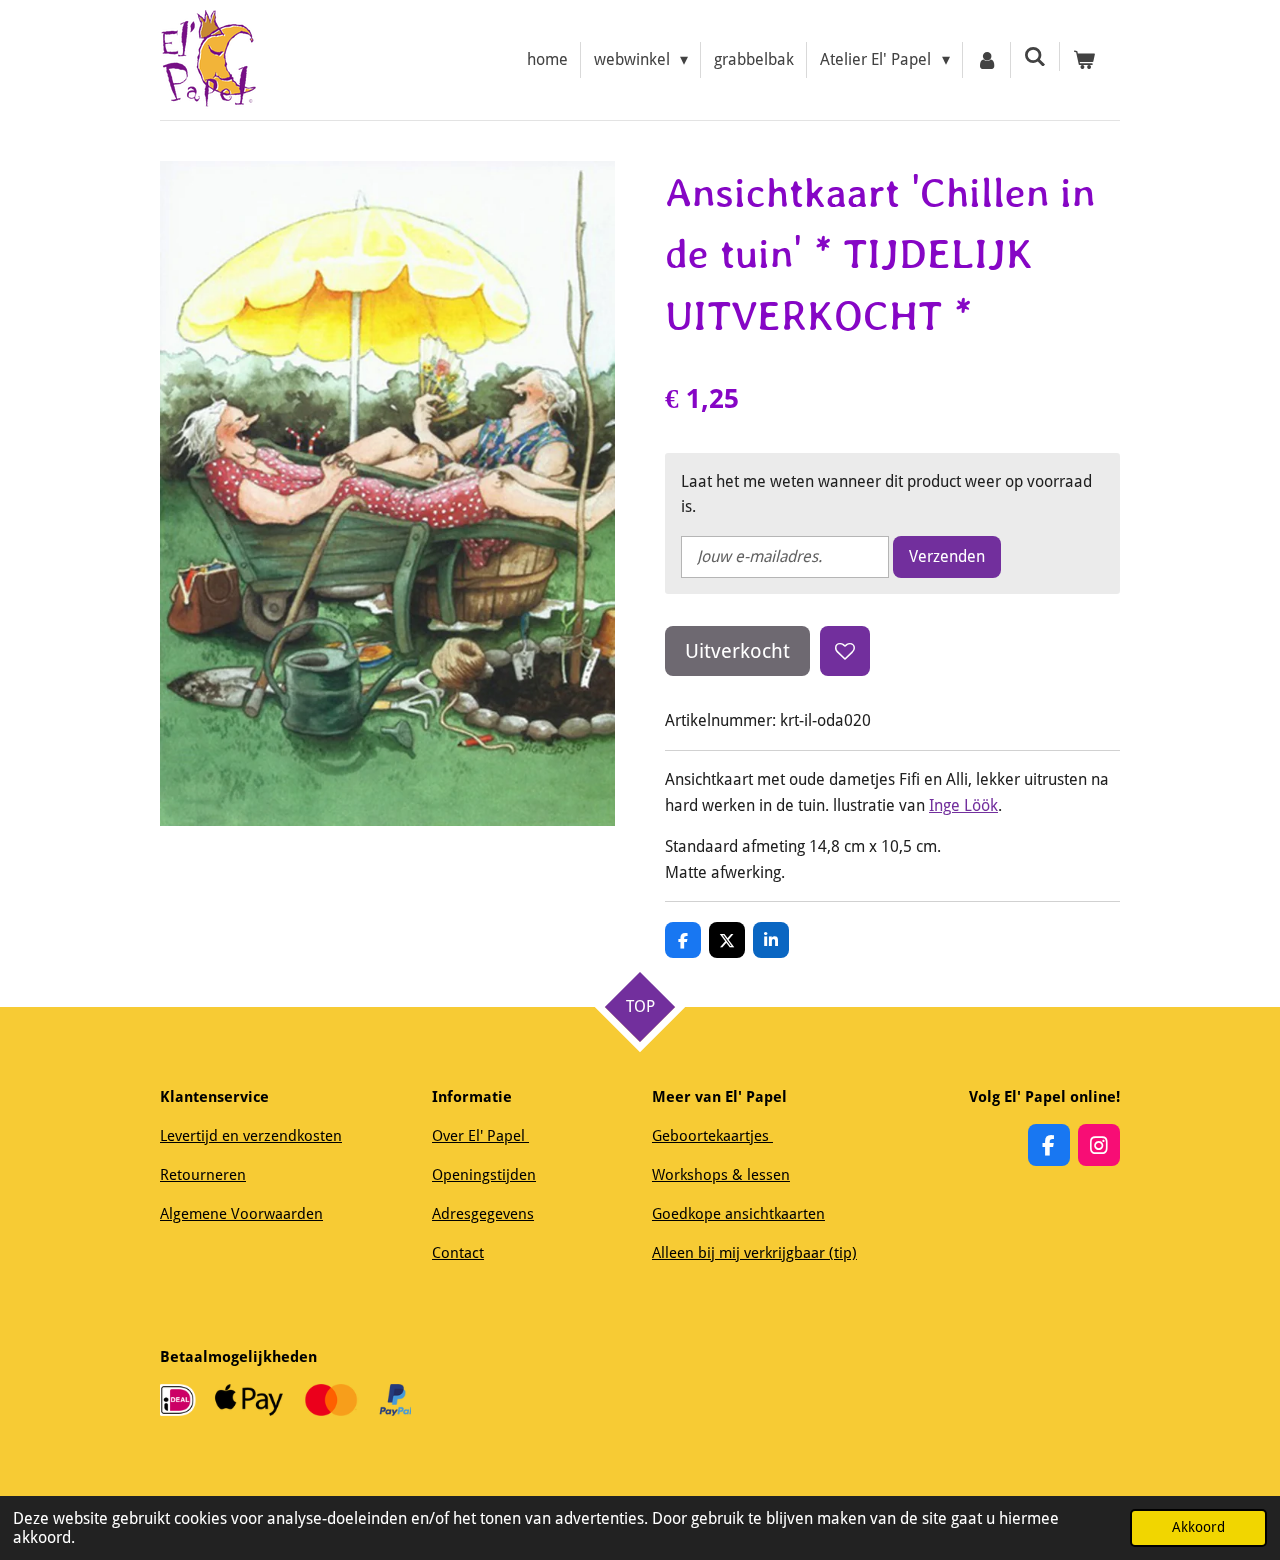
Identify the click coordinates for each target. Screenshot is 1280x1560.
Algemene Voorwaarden (241, 1214)
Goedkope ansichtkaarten (738, 1214)
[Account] (987, 60)
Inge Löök (963, 805)
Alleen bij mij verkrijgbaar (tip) (754, 1253)
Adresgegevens (483, 1214)
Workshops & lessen (721, 1175)
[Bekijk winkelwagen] (1084, 60)
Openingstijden (484, 1175)
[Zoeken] (1035, 56)
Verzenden (947, 556)
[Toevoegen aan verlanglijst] (845, 651)
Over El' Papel (480, 1136)
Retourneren (203, 1175)
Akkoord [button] (1198, 1527)
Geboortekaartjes (712, 1136)
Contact (458, 1253)
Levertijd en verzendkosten (251, 1136)
